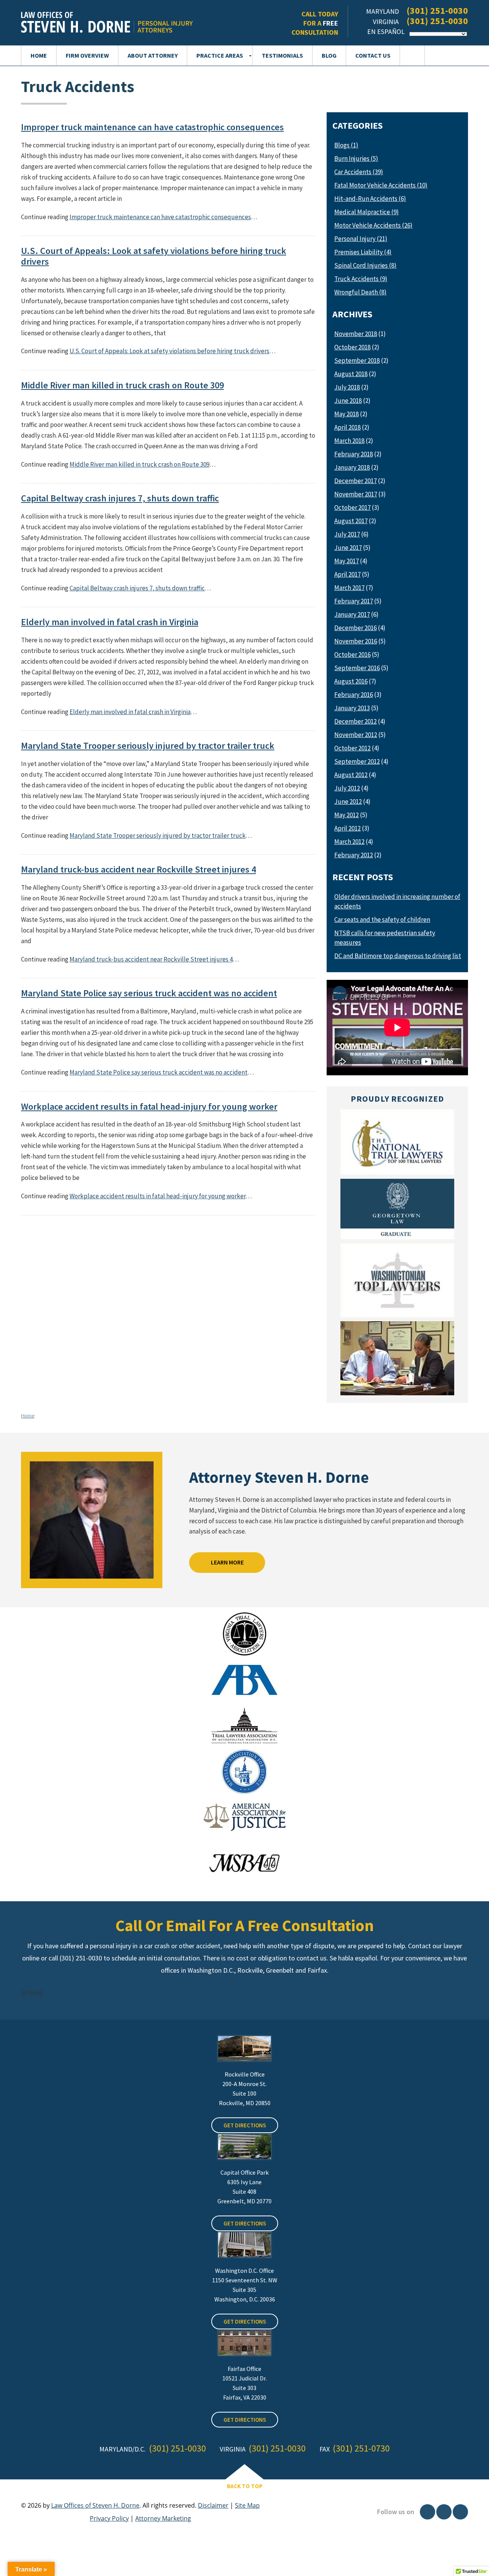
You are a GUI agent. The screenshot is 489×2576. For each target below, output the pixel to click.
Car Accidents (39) (359, 172)
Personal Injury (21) (361, 239)
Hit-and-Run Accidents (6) (370, 199)
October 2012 (352, 748)
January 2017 (352, 614)
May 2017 (347, 561)
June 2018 (348, 401)
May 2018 (347, 414)
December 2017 (355, 481)
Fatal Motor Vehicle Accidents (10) (381, 185)
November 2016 (356, 641)
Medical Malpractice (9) (367, 212)
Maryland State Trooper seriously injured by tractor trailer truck (148, 745)
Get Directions (245, 2125)
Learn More (227, 1562)
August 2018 (351, 374)
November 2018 (356, 334)
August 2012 (351, 775)
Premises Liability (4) (363, 252)
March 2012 (349, 842)
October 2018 (352, 347)
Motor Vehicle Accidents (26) (373, 225)
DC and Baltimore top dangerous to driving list (398, 956)
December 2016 (355, 628)
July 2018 (347, 387)
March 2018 (349, 441)
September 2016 (357, 668)
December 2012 (355, 721)
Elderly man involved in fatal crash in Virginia (110, 622)
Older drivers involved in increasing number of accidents (397, 901)
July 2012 (347, 788)
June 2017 (348, 548)
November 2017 (356, 494)
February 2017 (354, 601)
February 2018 (354, 454)
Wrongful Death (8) (360, 292)
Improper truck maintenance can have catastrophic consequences (152, 127)
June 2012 (348, 802)
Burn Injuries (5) (356, 158)
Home (28, 1416)
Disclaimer (213, 2505)
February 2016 (354, 695)
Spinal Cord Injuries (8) (365, 265)
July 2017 (347, 534)
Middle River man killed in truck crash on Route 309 (122, 385)
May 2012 (347, 815)
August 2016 (351, 681)
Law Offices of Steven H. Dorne (95, 2505)
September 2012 (357, 761)
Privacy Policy (109, 2518)
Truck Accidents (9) (361, 279)
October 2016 (352, 655)
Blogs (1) (346, 145)
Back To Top (245, 2486)
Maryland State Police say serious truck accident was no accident (149, 993)
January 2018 (352, 467)
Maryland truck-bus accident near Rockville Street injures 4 (138, 869)
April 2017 (347, 574)
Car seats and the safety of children (382, 920)
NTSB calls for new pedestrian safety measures (385, 938)
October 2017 (352, 507)
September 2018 (357, 360)
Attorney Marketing (163, 2518)
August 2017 (351, 521)
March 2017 (349, 588)
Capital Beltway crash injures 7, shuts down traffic (120, 498)
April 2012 (347, 828)
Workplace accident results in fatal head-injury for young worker (149, 1106)
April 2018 (347, 427)
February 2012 (354, 855)
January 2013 (352, 708)
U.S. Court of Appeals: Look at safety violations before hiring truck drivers (154, 256)
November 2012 (356, 735)
